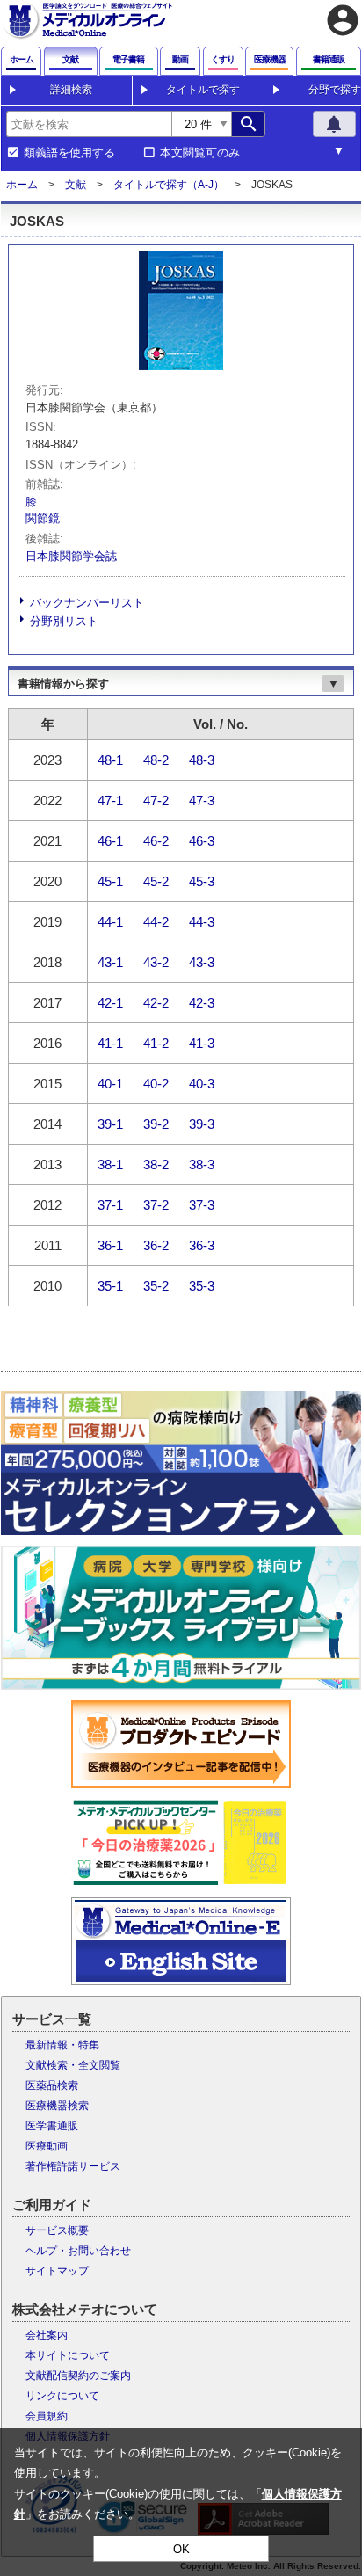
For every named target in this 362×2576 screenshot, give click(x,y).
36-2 (156, 1244)
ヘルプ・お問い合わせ (78, 2251)
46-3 (202, 840)
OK (181, 2549)
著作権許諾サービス (73, 2166)
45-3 (202, 880)
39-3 (202, 1123)
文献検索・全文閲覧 (73, 2065)
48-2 (156, 759)
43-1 (110, 961)
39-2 (156, 1123)
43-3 (202, 961)
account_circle (343, 20)
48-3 (202, 759)
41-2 (156, 1042)
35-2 (156, 1285)
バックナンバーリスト (87, 603)
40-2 (156, 1083)
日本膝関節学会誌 (71, 556)
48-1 (110, 759)
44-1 (110, 921)
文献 (76, 185)
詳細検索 (71, 90)
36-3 (202, 1244)
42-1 (110, 1002)
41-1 (110, 1042)
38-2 (156, 1164)
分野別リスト (64, 621)
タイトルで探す (203, 90)
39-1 (110, 1123)
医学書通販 (52, 2126)
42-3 (202, 1002)
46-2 (156, 840)
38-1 (110, 1164)
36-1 (110, 1244)
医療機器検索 (57, 2106)
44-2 (156, 921)
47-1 (110, 800)
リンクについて (62, 2396)
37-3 (202, 1204)
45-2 (156, 880)
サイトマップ (57, 2271)
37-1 (110, 1204)
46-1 (110, 840)
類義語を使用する (69, 153)
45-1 (110, 880)
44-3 (202, 921)
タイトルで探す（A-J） (169, 185)
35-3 (202, 1285)
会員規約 (47, 2416)
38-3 (202, 1164)
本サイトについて (68, 2355)
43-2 (156, 961)
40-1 (110, 1083)
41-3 (202, 1042)
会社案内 (47, 2335)
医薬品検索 (52, 2085)
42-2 (156, 1002)
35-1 (110, 1285)
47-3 (202, 800)
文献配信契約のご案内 (78, 2376)
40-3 (202, 1083)
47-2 (156, 800)
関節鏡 (43, 518)
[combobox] (89, 124)
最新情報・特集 (62, 2045)
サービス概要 (57, 2230)
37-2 (156, 1204)
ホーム (22, 185)
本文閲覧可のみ (200, 153)
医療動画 (47, 2146)
